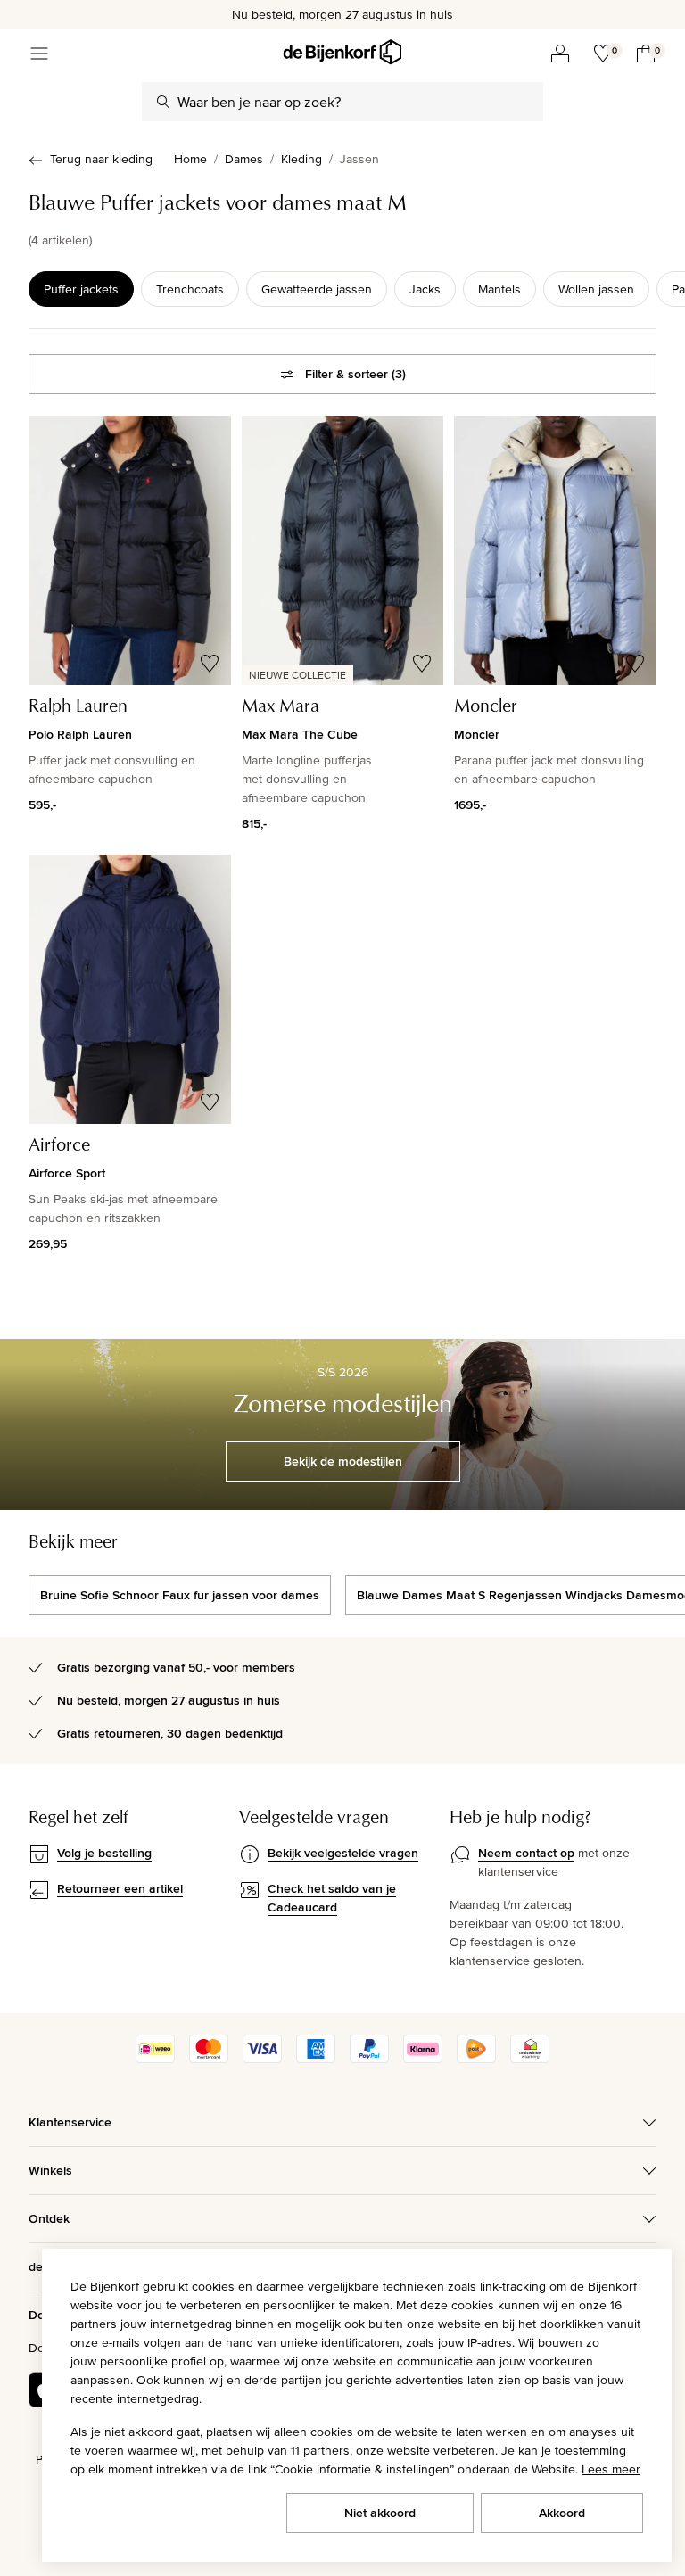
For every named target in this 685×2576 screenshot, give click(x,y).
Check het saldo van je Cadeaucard (332, 1898)
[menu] (39, 54)
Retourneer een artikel (120, 1888)
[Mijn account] (560, 54)
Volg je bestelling (104, 1853)
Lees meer (611, 2469)
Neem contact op (526, 1853)
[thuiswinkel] (530, 2059)
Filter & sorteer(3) (355, 374)
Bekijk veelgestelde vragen (343, 1853)
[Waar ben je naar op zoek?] (163, 102)
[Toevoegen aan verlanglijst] (210, 664)
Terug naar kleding (101, 159)
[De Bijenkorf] (342, 52)
